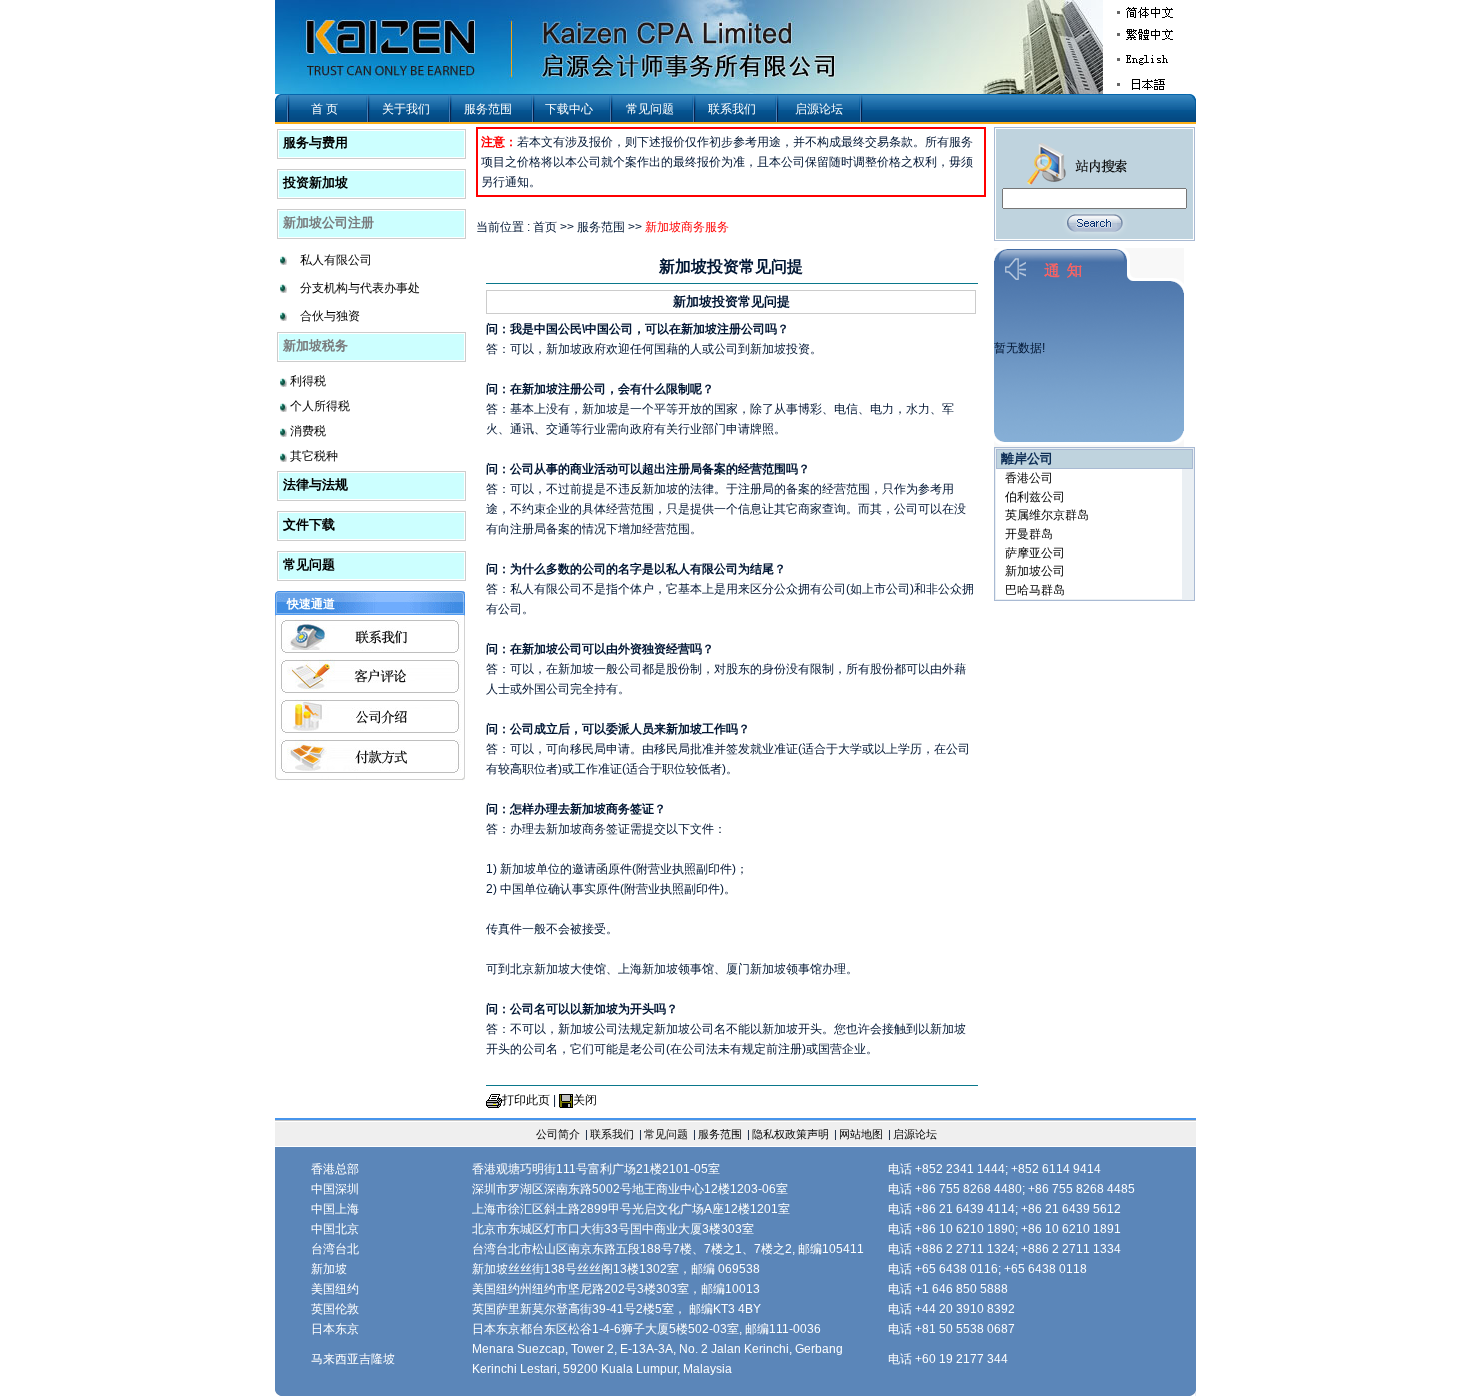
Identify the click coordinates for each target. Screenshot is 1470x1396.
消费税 (308, 431)
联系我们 (732, 109)
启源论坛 (819, 109)
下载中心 (569, 109)
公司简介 (558, 1134)
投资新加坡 (315, 182)
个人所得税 (320, 406)
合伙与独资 (330, 316)
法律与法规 (315, 484)
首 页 (324, 109)
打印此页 (526, 1100)
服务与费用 (315, 142)
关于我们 (406, 109)
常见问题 (650, 109)
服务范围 (488, 109)
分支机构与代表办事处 (360, 288)
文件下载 (309, 524)
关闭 (585, 1100)
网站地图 (861, 1134)
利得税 (308, 381)
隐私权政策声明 (790, 1134)
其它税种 (314, 456)
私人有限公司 (336, 260)
